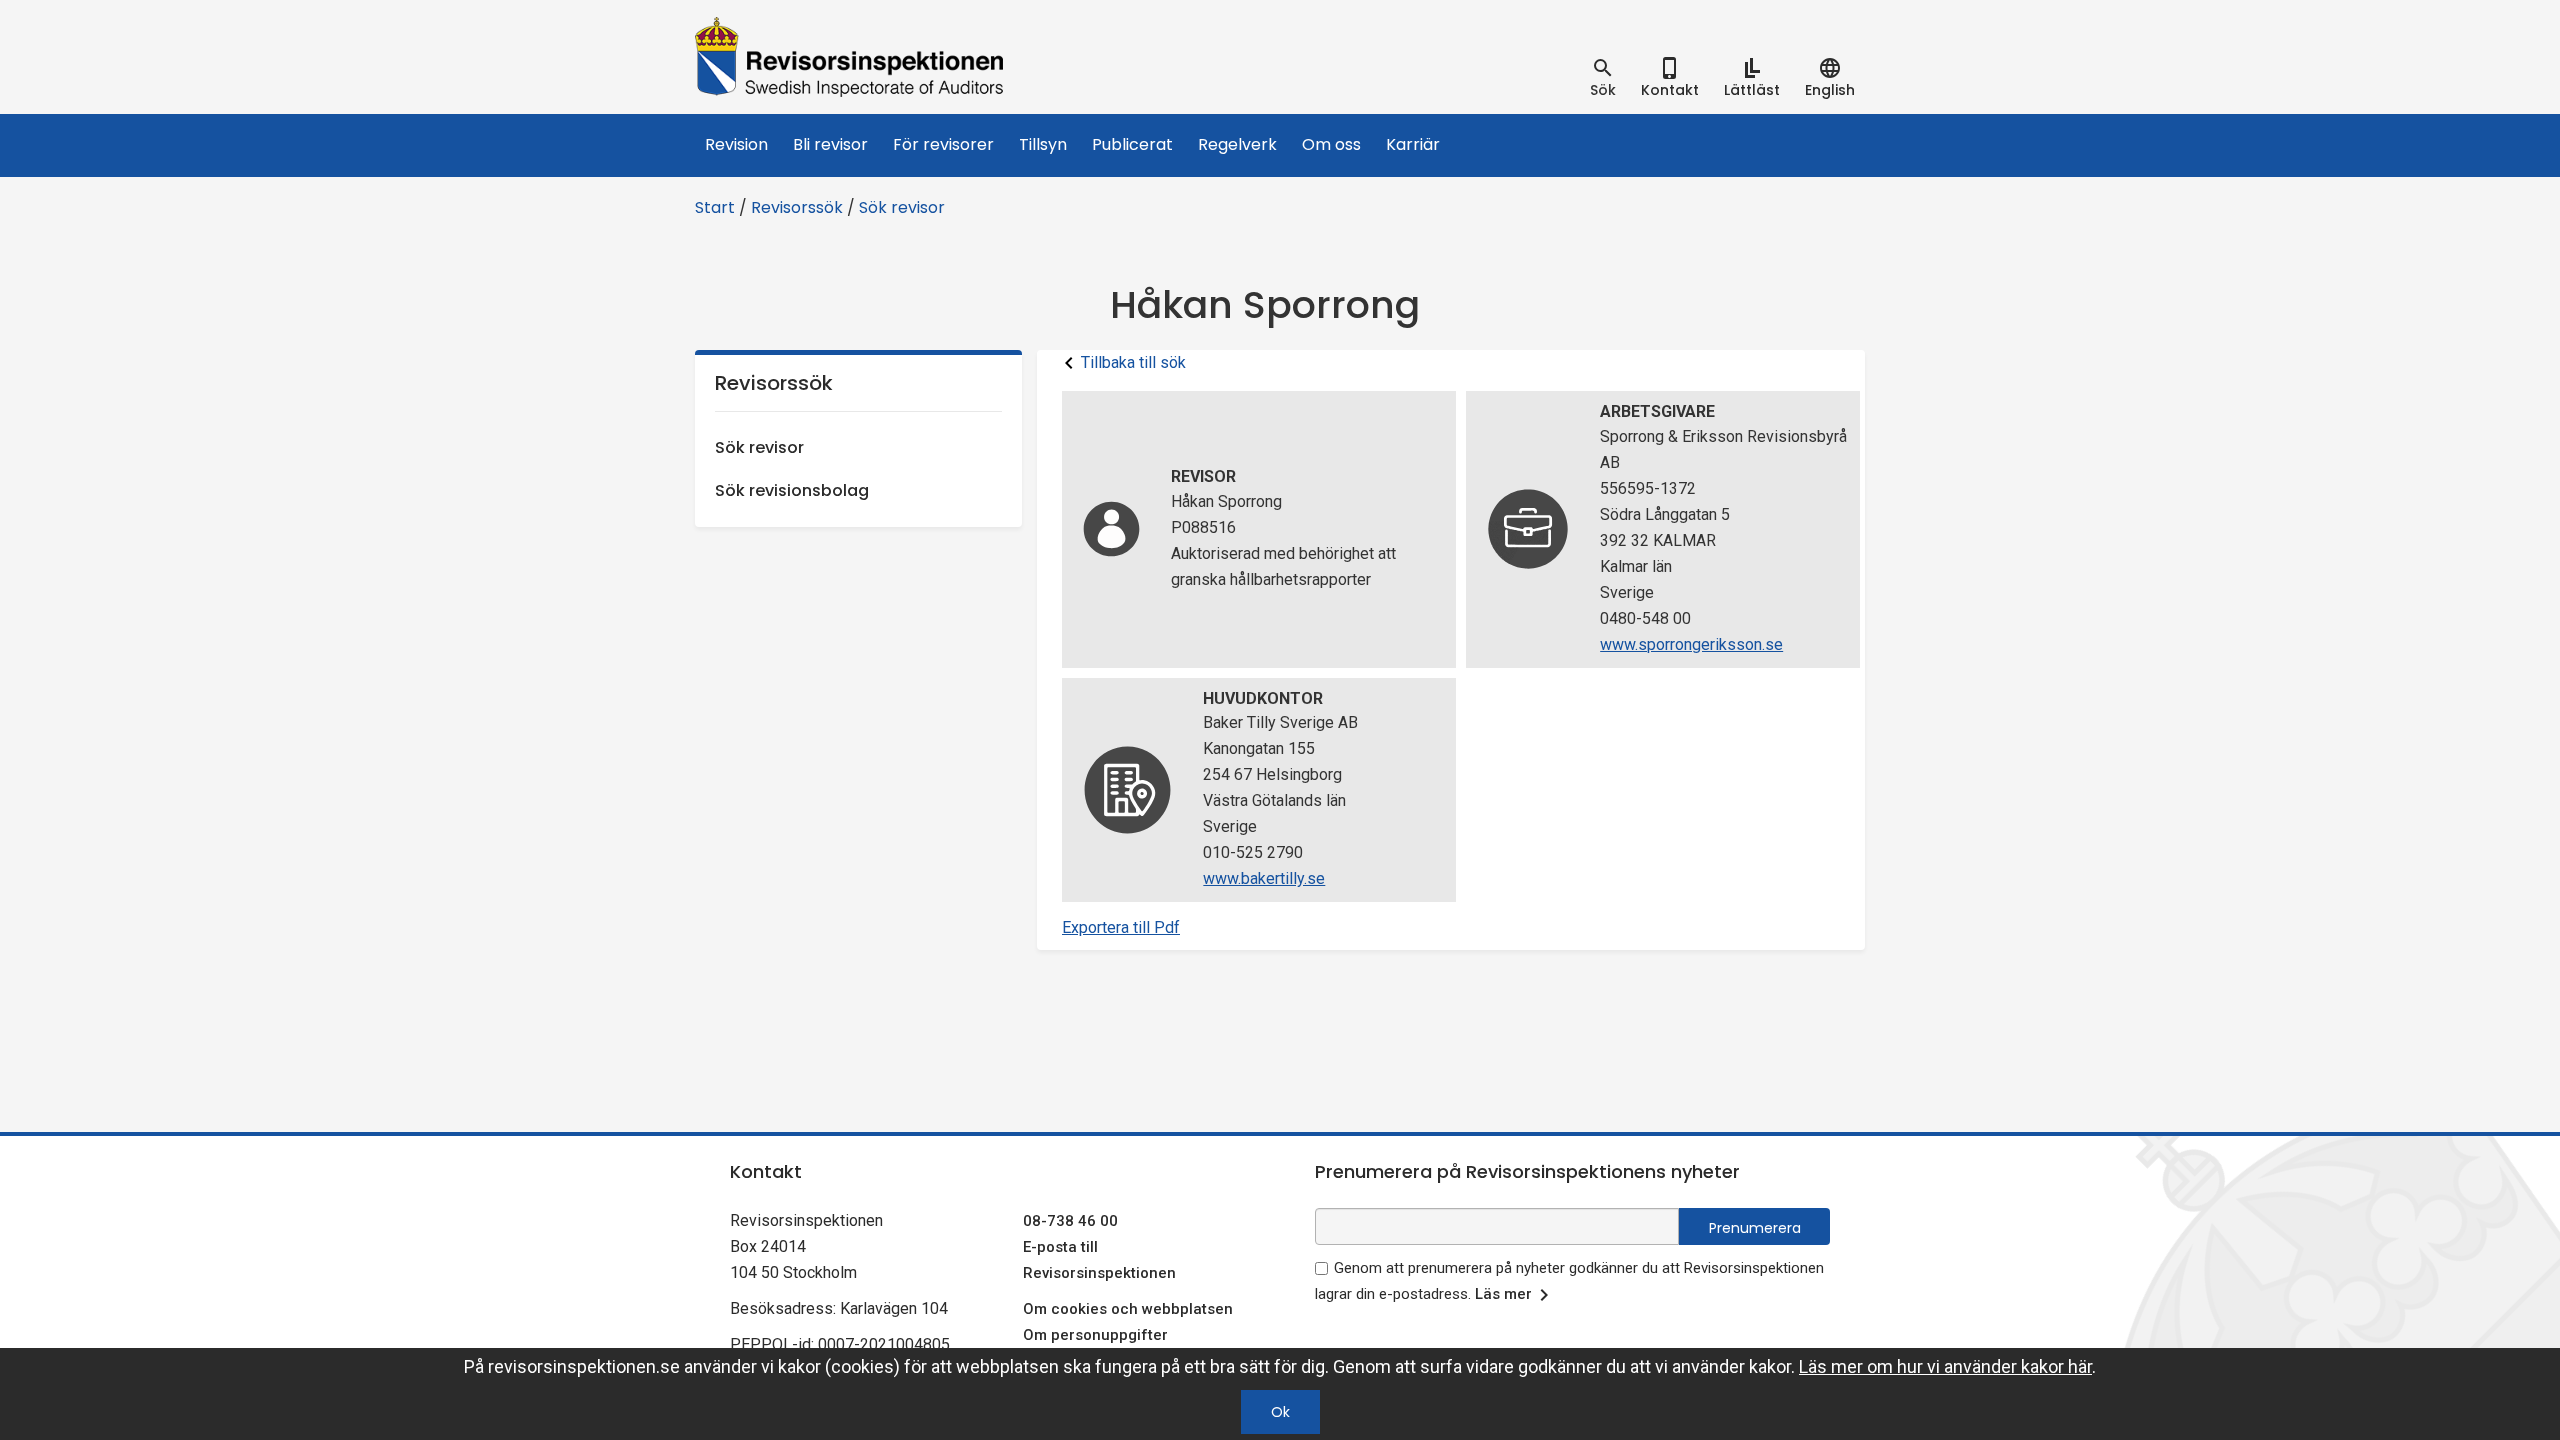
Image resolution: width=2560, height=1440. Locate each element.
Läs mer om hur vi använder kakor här (1945, 1366)
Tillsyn (1043, 144)
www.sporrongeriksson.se (1691, 644)
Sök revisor (902, 207)
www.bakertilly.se (1264, 878)
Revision (736, 144)
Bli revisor (830, 144)
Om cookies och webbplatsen (1128, 1309)
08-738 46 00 (1070, 1221)
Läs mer (1503, 1294)
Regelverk (1237, 144)
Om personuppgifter (1095, 1335)
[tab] (1603, 78)
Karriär (1413, 144)
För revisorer (943, 144)
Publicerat (1132, 144)
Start (715, 207)
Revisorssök (797, 207)
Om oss (1331, 144)
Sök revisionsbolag (792, 490)
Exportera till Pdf (1121, 927)
